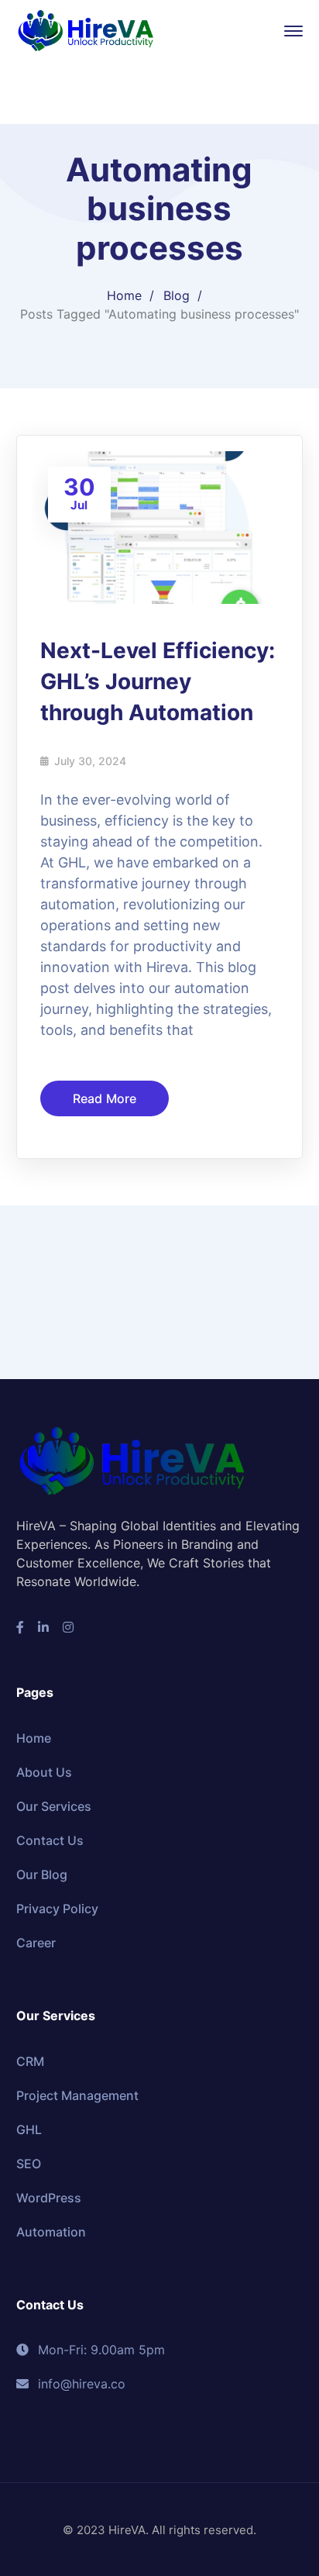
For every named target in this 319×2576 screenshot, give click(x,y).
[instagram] (68, 1627)
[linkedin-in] (43, 1627)
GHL (29, 2129)
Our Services (54, 1806)
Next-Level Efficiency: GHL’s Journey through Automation (158, 681)
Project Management (77, 2095)
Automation (51, 2232)
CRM (30, 2061)
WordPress (49, 2198)
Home (124, 295)
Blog (177, 295)
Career (36, 1943)
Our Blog (42, 1874)
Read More (105, 1098)
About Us (44, 1772)
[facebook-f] (20, 1627)
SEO (29, 2164)
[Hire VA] (86, 29)
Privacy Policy (57, 1909)
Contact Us (50, 1840)
